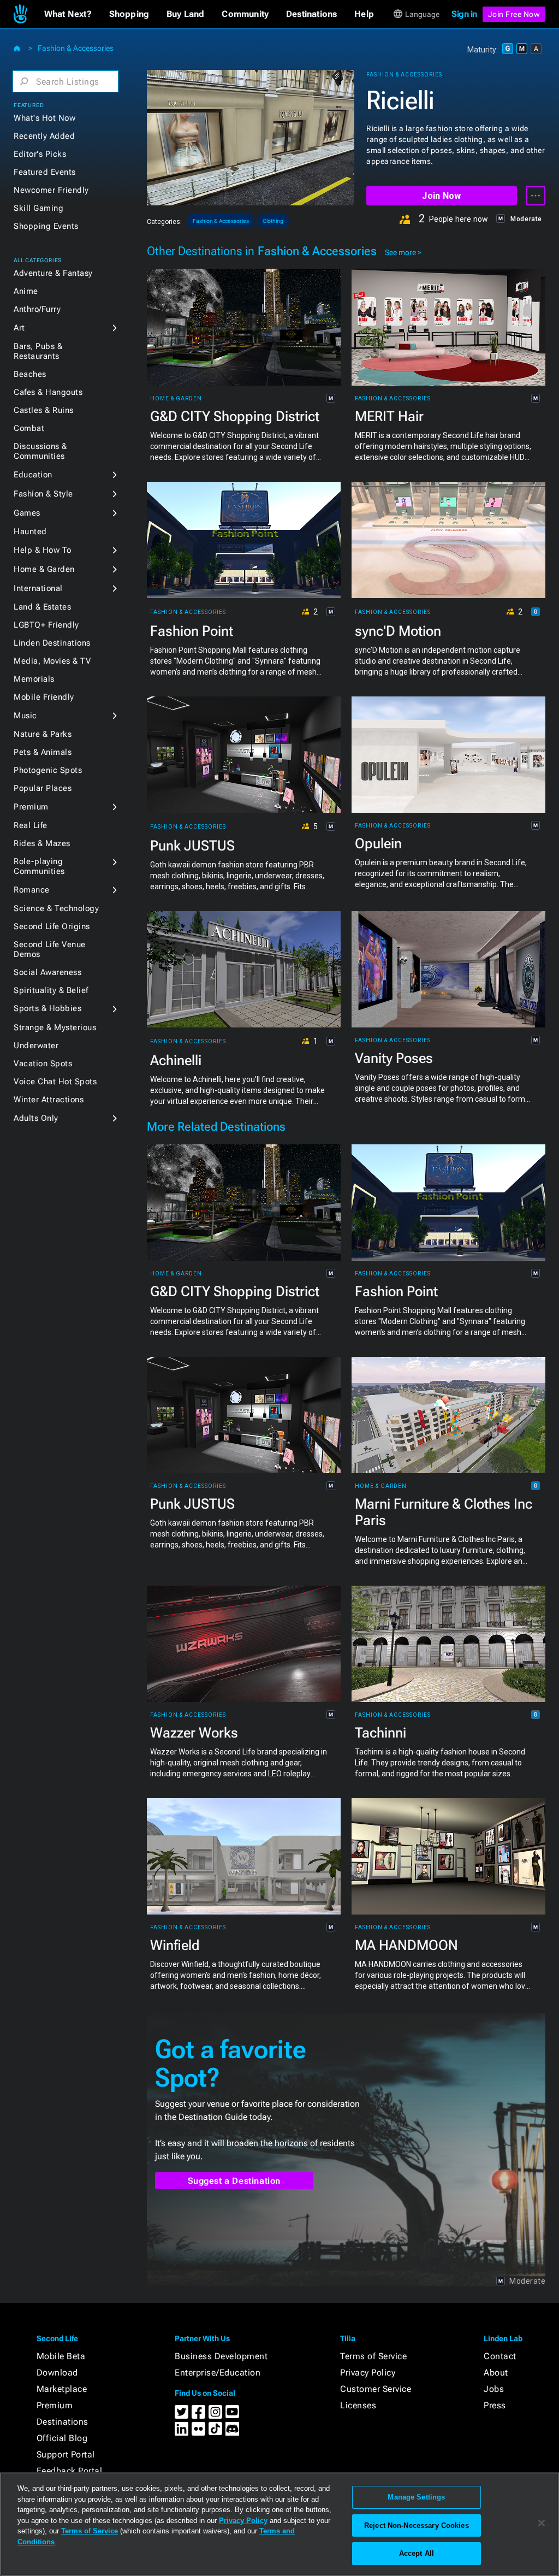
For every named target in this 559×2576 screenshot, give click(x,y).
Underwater (36, 1045)
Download (57, 2373)
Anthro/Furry (37, 309)
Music (25, 716)
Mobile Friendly (44, 697)
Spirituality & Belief (51, 990)
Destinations (63, 2422)
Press (495, 2405)
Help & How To (43, 550)
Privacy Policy (368, 2373)
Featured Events (45, 172)
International (38, 588)
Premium (31, 807)
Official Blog (62, 2438)
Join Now (441, 196)
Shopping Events (46, 226)
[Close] (542, 2523)
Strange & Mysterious (55, 1027)
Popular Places (43, 788)
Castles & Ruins (44, 410)
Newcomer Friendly (51, 190)
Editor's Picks (40, 154)
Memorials (34, 679)
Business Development (221, 2356)
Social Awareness (47, 972)
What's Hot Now (44, 118)
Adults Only (36, 1118)
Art (19, 328)
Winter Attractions (49, 1100)
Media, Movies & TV (52, 661)
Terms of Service (373, 2356)
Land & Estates (42, 607)
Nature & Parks (43, 734)
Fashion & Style (43, 494)
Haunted (30, 531)
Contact (500, 2356)
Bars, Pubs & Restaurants (38, 351)
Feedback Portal (70, 2471)
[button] (68, 14)
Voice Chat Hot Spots (55, 1082)
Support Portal (66, 2454)
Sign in (464, 14)
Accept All (417, 2553)
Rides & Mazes (42, 843)
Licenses (358, 2405)
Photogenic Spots (48, 770)
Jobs (494, 2389)
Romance (32, 890)
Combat (29, 428)
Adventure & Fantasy (53, 273)
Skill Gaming (38, 208)
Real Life (31, 825)
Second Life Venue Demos (50, 949)
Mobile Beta (61, 2356)
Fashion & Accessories (76, 48)
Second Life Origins (52, 926)
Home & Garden (44, 569)
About (496, 2373)
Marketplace (62, 2389)
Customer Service (376, 2389)
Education (33, 475)
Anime (26, 291)
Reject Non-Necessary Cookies (417, 2525)
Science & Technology (56, 908)
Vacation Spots (43, 1064)
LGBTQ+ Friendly (46, 625)
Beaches (30, 374)
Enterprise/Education (218, 2373)
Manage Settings (416, 2497)
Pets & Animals (43, 752)
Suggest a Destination (234, 2181)
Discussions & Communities (40, 451)
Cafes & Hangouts (48, 392)
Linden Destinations (52, 643)
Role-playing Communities (39, 866)
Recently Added (44, 136)
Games (27, 513)
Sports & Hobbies (47, 1008)
